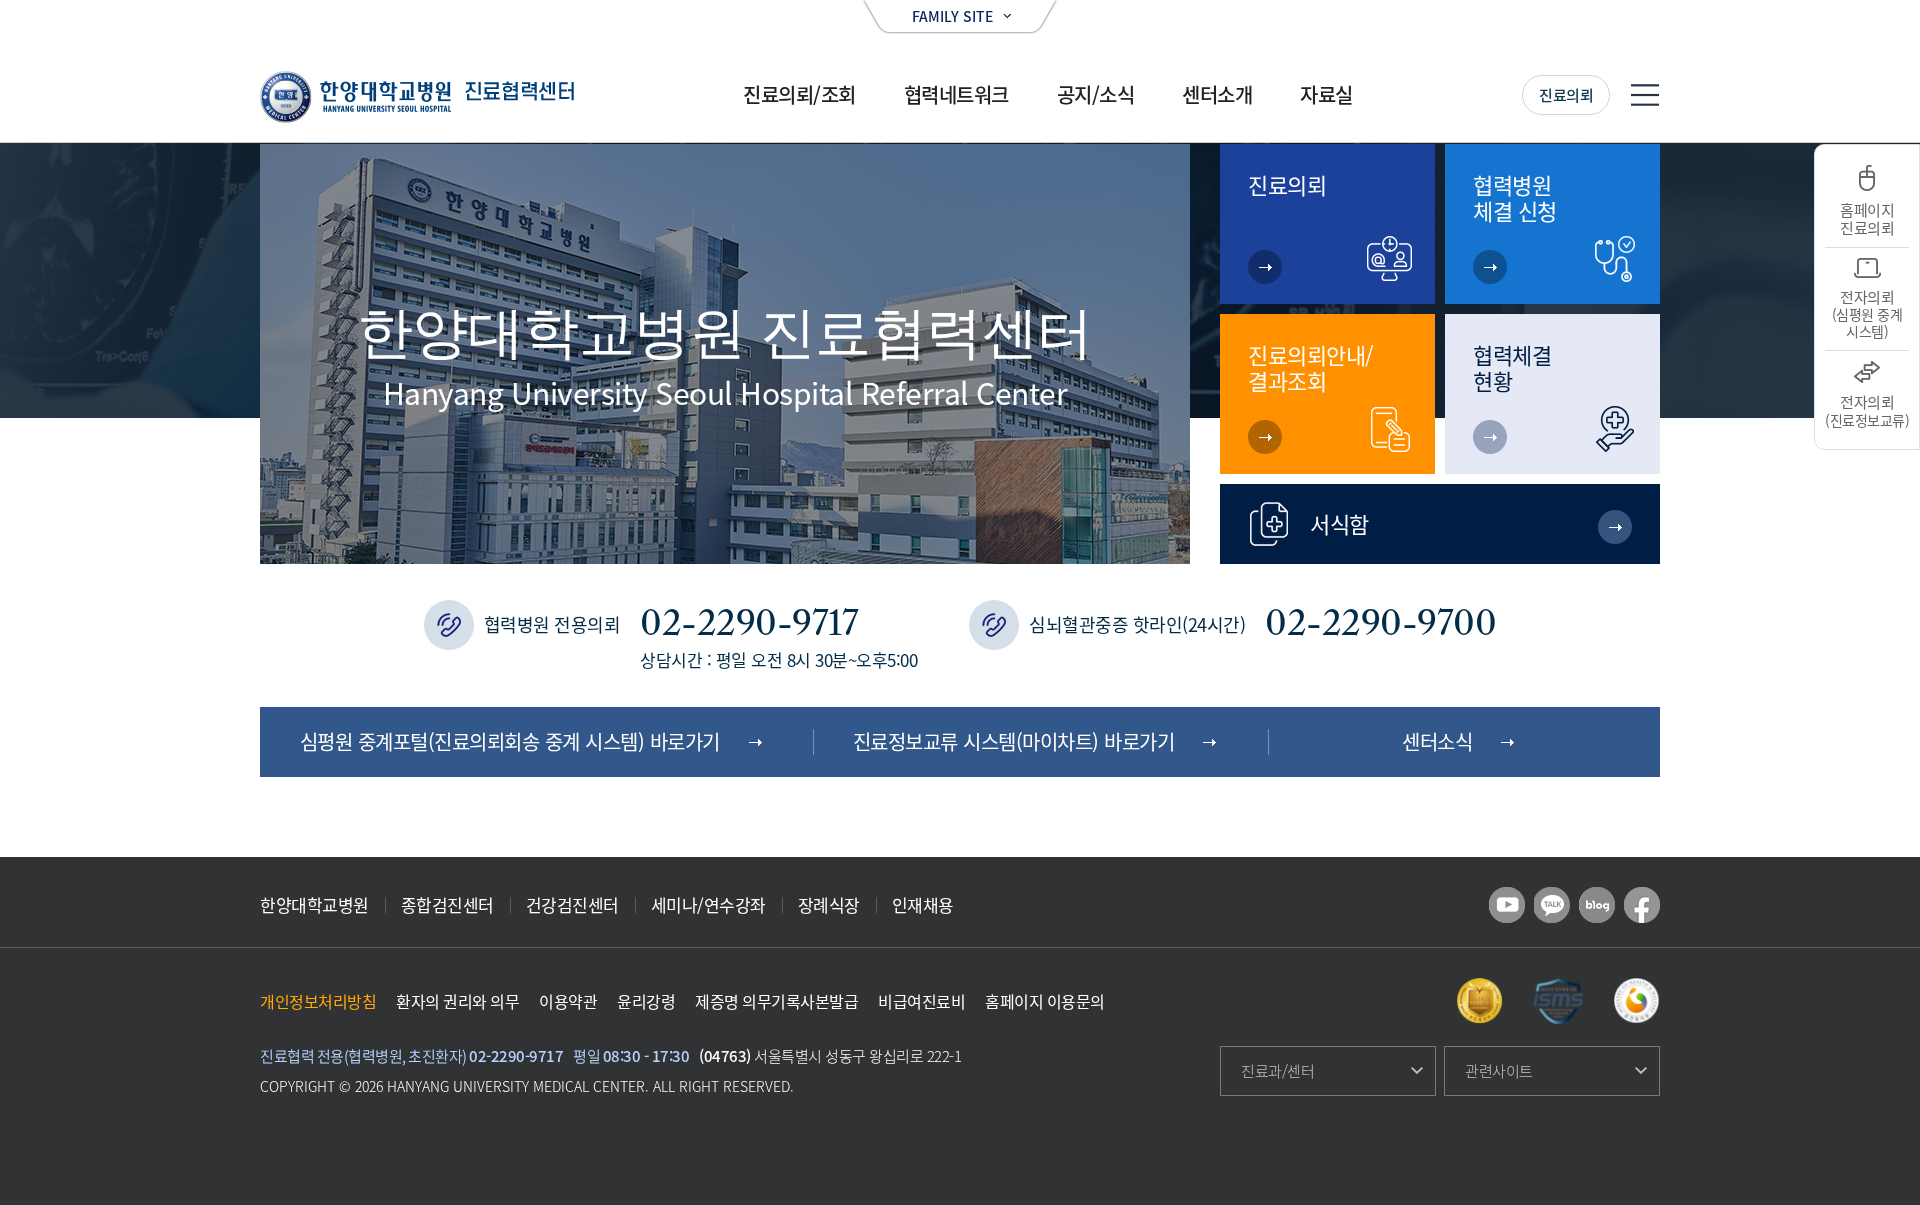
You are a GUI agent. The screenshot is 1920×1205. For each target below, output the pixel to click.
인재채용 (923, 904)
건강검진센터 (572, 904)
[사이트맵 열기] (1645, 95)
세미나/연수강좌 (708, 904)
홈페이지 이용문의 (1045, 1001)
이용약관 (568, 1001)
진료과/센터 (1277, 1071)
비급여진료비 (921, 1001)
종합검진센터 (447, 904)
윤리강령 (646, 1001)
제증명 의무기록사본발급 (776, 1001)
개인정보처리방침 (318, 1001)
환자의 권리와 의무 (457, 1001)
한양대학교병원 (314, 904)
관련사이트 (1499, 1071)
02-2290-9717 (749, 623)
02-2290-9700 (1380, 623)
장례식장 (829, 904)
